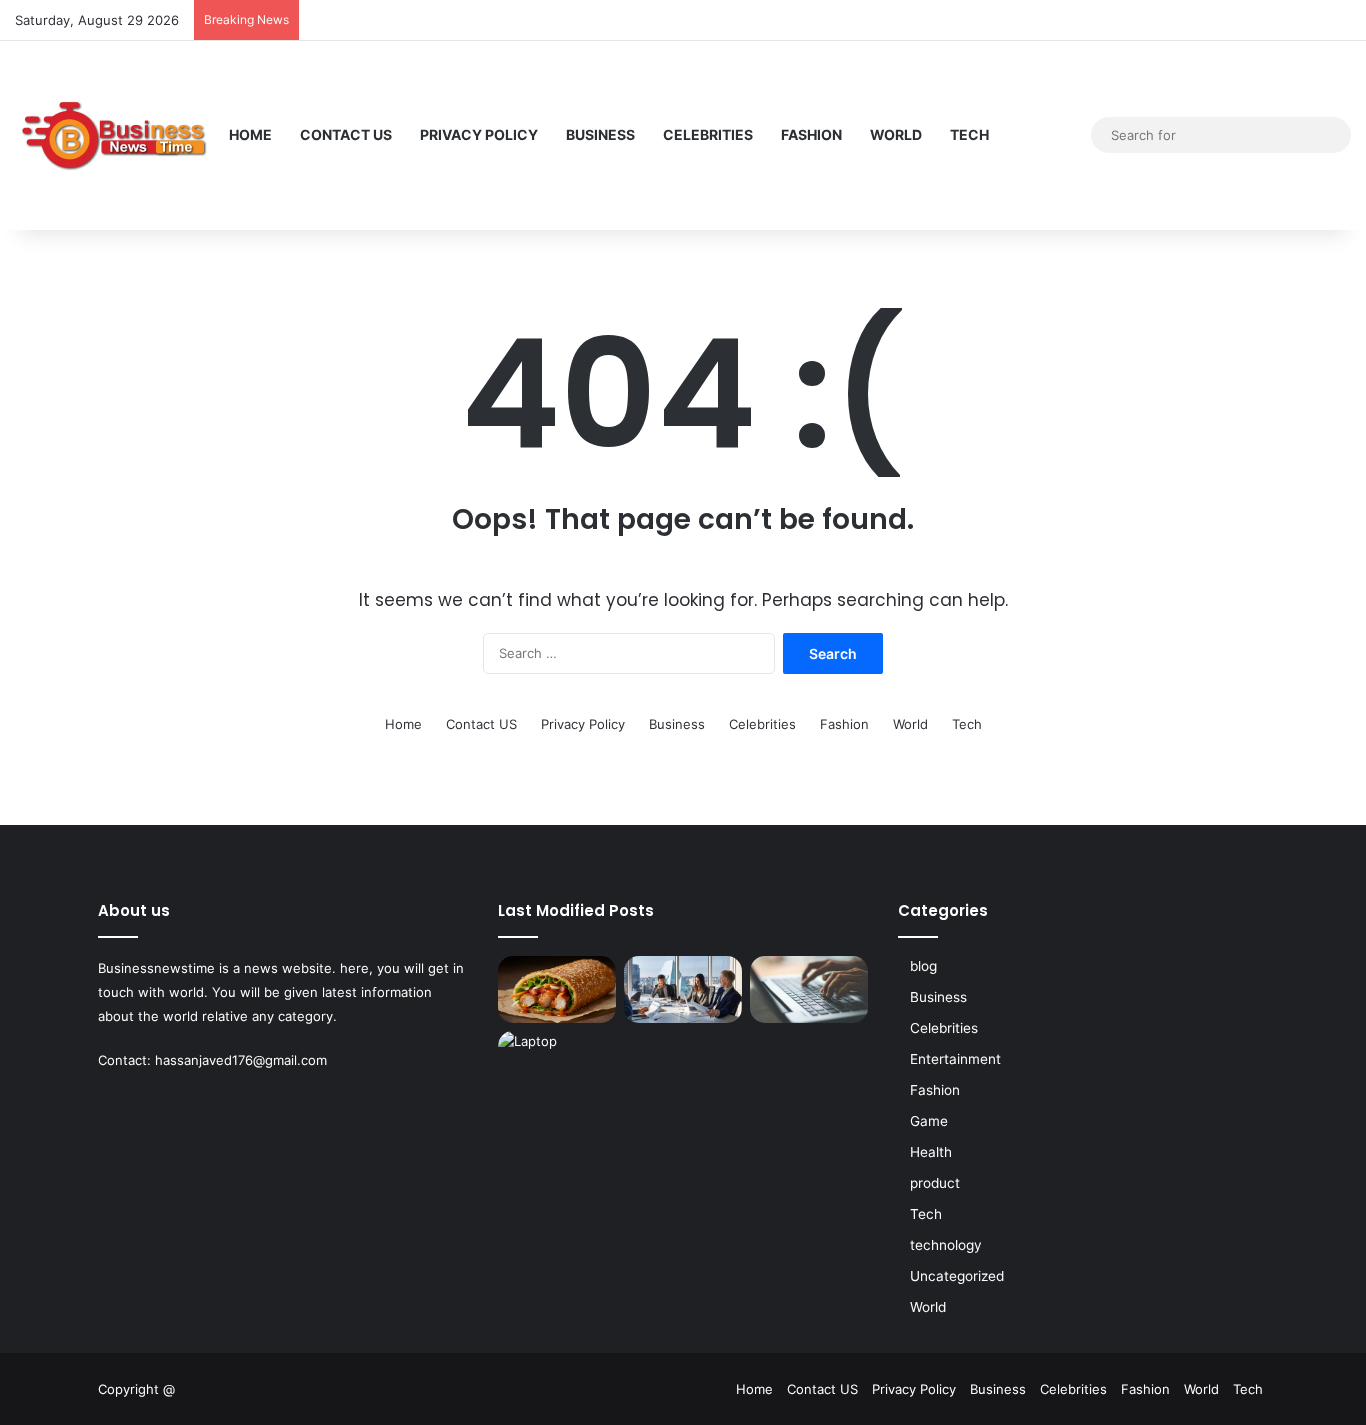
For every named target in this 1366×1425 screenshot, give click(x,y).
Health (931, 1152)
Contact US (346, 134)
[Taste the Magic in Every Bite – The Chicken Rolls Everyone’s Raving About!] (557, 989)
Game (929, 1121)
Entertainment (955, 1059)
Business (600, 134)
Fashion (811, 134)
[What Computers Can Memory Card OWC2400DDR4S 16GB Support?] (557, 1064)
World (896, 134)
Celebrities (708, 134)
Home (250, 134)
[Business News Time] (115, 135)
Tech (969, 134)
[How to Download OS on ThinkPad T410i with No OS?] (809, 989)
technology (946, 1245)
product (935, 1183)
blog (923, 966)
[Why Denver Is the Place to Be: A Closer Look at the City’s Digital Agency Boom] (683, 989)
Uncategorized (957, 1276)
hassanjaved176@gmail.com (241, 1060)
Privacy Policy (479, 134)
